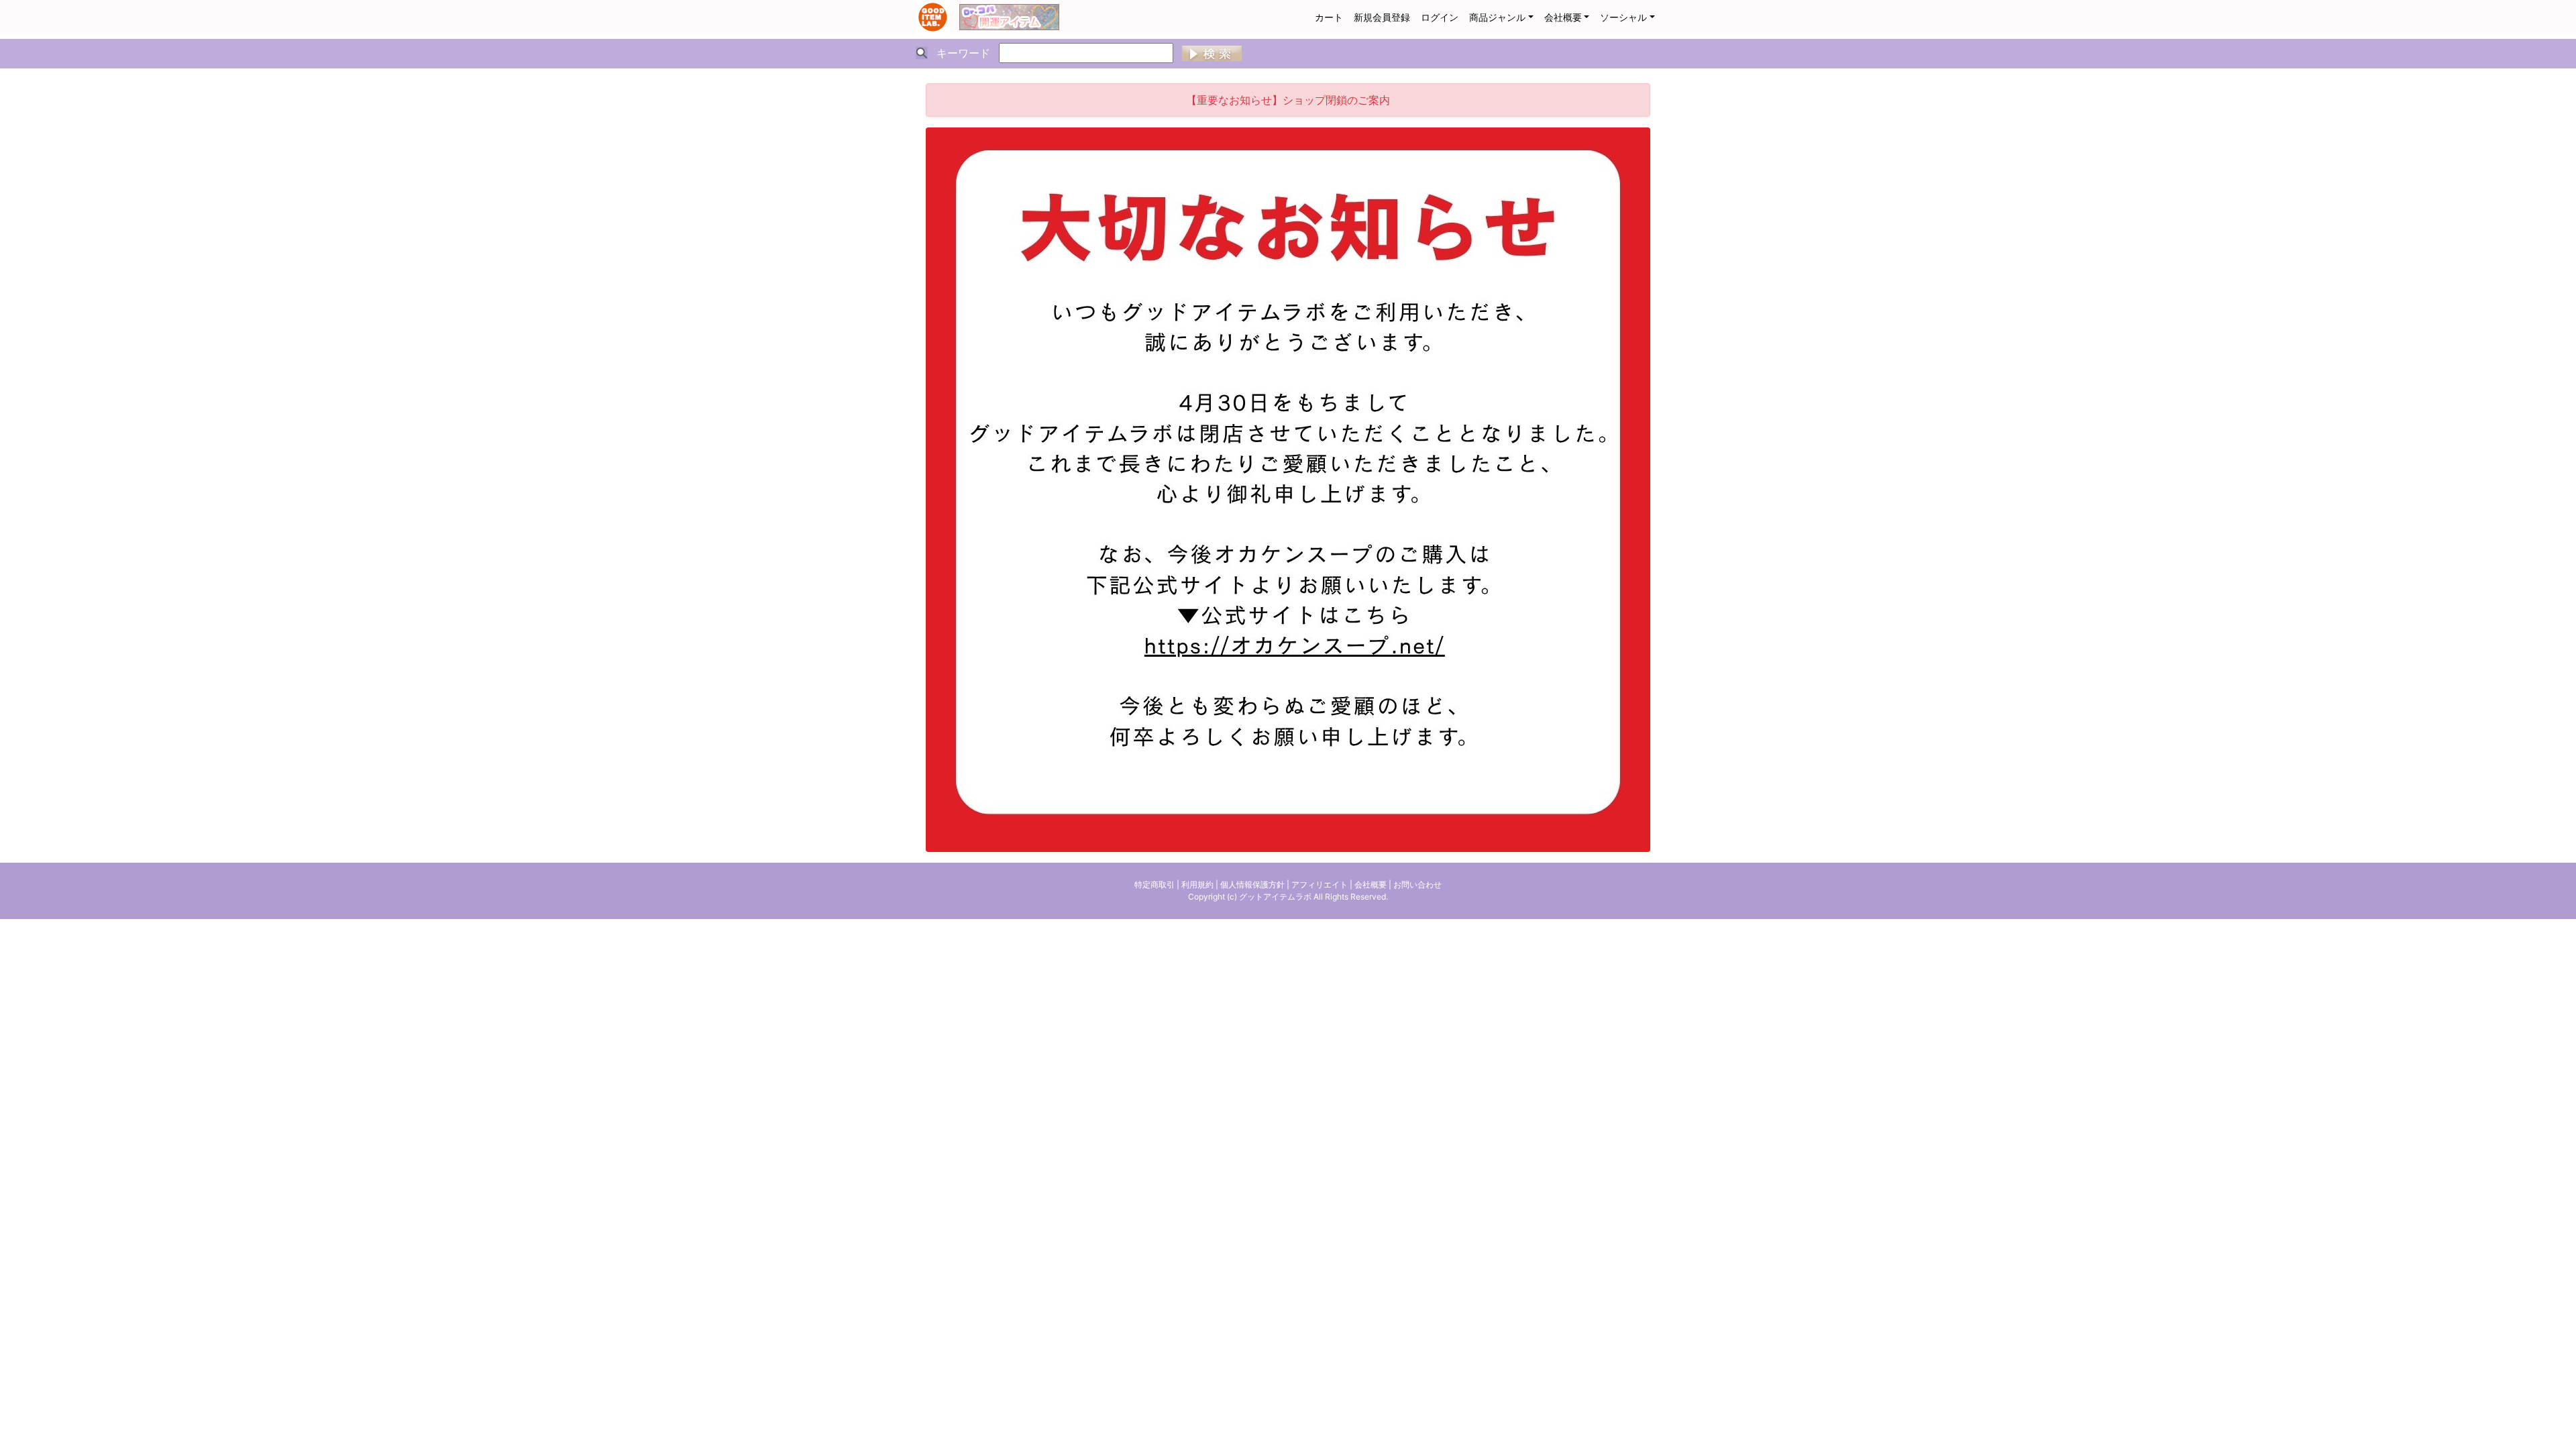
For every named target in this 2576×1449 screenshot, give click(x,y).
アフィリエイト (1320, 884)
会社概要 (1563, 17)
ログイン (1440, 17)
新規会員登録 (1382, 17)
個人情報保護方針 (1252, 884)
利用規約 (1197, 884)
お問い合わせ (1417, 884)
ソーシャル (1623, 17)
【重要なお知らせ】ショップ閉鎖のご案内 (1288, 100)
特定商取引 (1155, 884)
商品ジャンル (1497, 17)
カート (1329, 17)
